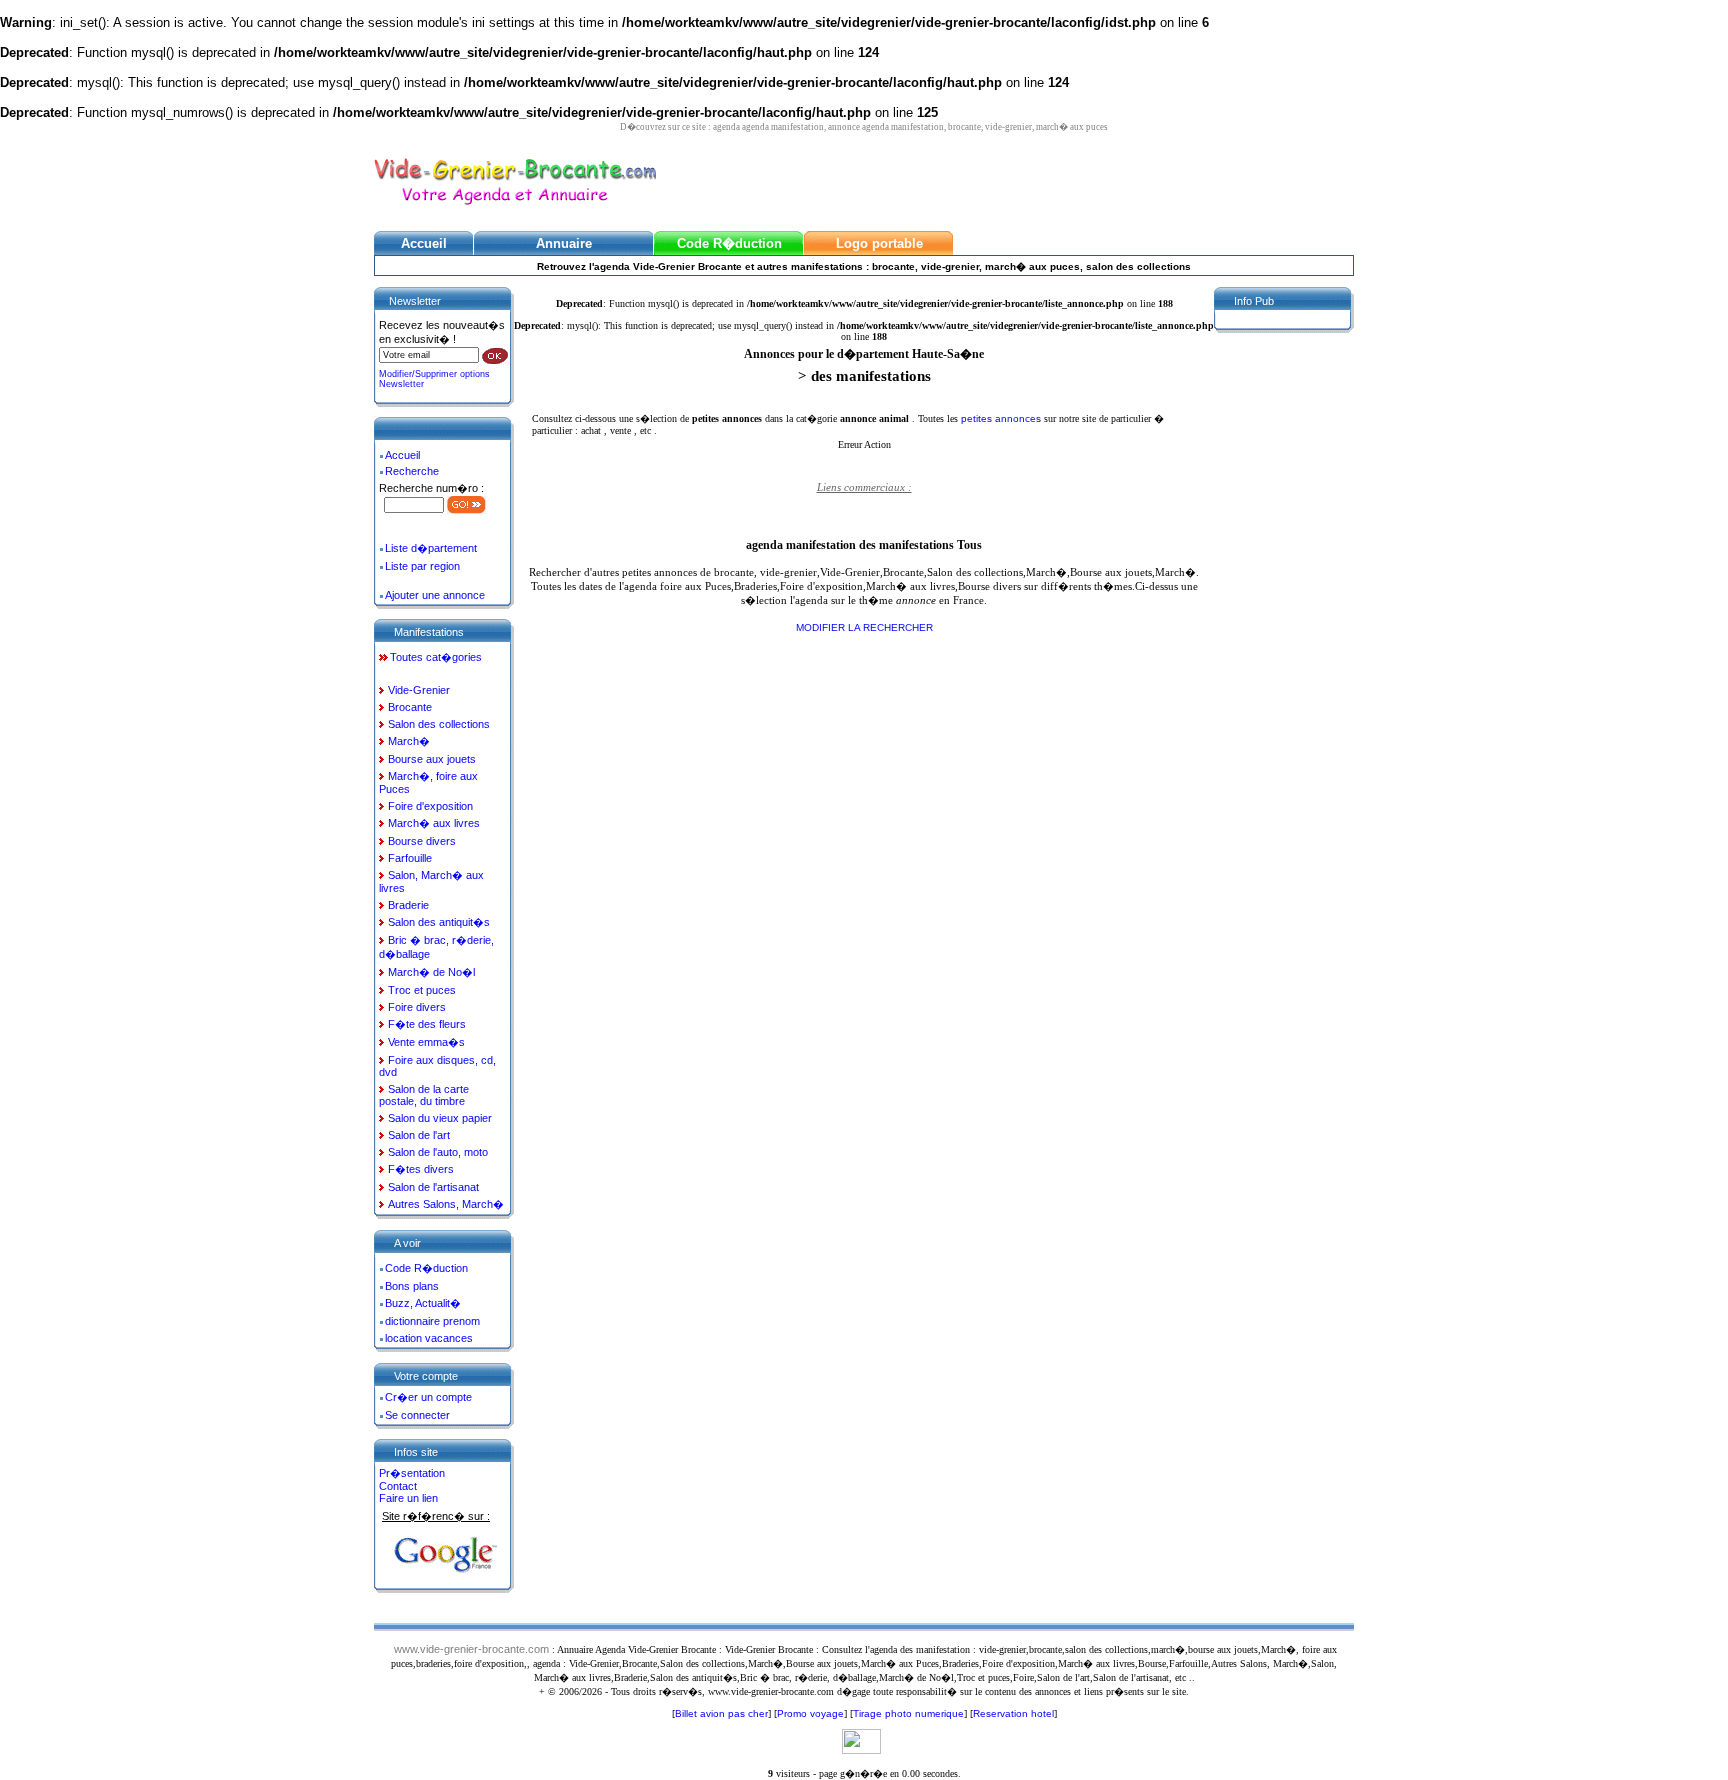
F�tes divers (421, 1169)
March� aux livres (434, 823)
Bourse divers (422, 841)
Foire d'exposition (430, 806)
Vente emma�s (426, 1042)
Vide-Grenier (419, 690)
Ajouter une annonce (435, 595)
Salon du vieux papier (440, 1118)
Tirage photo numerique (908, 1713)
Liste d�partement (431, 548)
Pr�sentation (412, 1473)
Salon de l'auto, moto (438, 1152)
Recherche (412, 471)
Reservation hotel (1013, 1713)
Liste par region (422, 566)
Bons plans (412, 1286)
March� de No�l (431, 972)
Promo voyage (810, 1713)
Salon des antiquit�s (439, 922)
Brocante (410, 707)
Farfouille (410, 858)
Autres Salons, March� (446, 1204)
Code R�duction (426, 1268)
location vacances (429, 1338)
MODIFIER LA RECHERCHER (864, 627)
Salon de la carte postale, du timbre (424, 1095)
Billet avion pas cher (721, 1713)
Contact (398, 1486)
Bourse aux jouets (432, 759)
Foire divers (417, 1007)
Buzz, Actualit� (423, 1303)
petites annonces (1002, 418)
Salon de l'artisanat (433, 1187)
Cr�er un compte (428, 1397)
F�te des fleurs (427, 1024)
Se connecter (417, 1415)
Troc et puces (422, 990)
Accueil (402, 455)
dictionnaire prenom (432, 1321)
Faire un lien (408, 1498)
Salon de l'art (419, 1135)
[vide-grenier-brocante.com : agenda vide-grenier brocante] (515, 206)
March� (409, 741)
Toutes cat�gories (436, 657)
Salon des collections (439, 724)
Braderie (408, 905)
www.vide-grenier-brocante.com (471, 1649)
